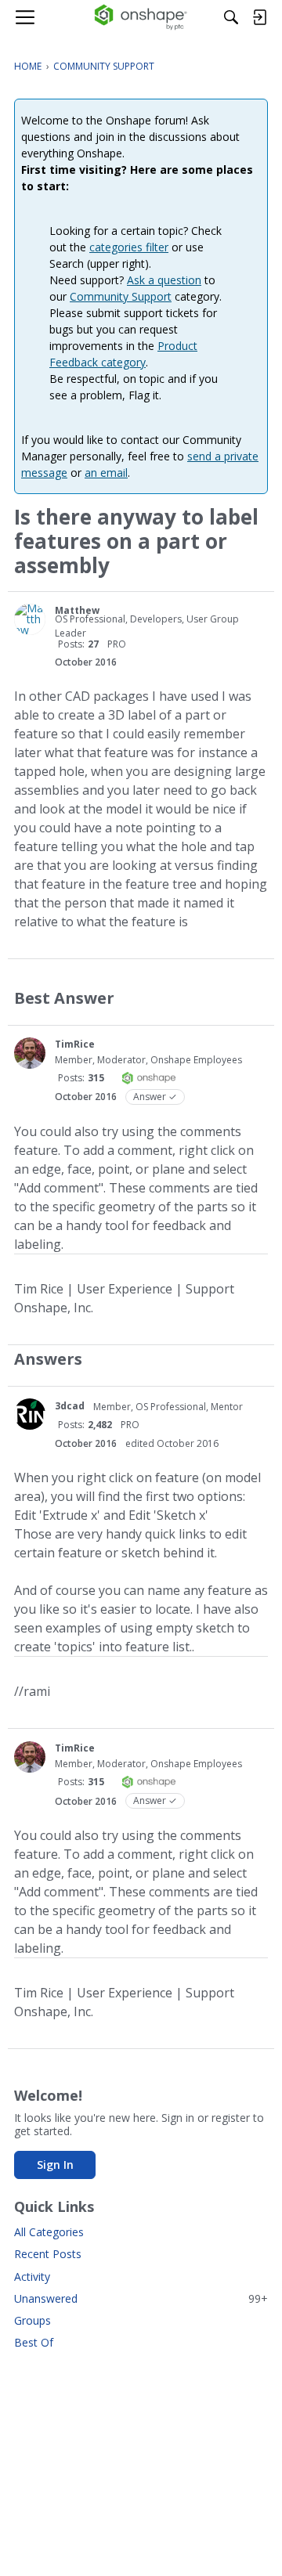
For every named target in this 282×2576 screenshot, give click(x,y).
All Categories (49, 2232)
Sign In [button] (55, 2165)
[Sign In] (259, 17)
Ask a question (164, 280)
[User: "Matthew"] (30, 619)
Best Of (34, 2342)
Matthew (77, 610)
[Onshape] (141, 17)
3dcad (70, 1406)
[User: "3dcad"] (30, 1414)
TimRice (75, 1044)
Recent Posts (48, 2254)
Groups (33, 2320)
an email (106, 473)
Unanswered (141, 2298)
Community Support (121, 296)
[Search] (231, 17)
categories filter (129, 247)
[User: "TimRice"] (30, 1053)
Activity (32, 2277)
